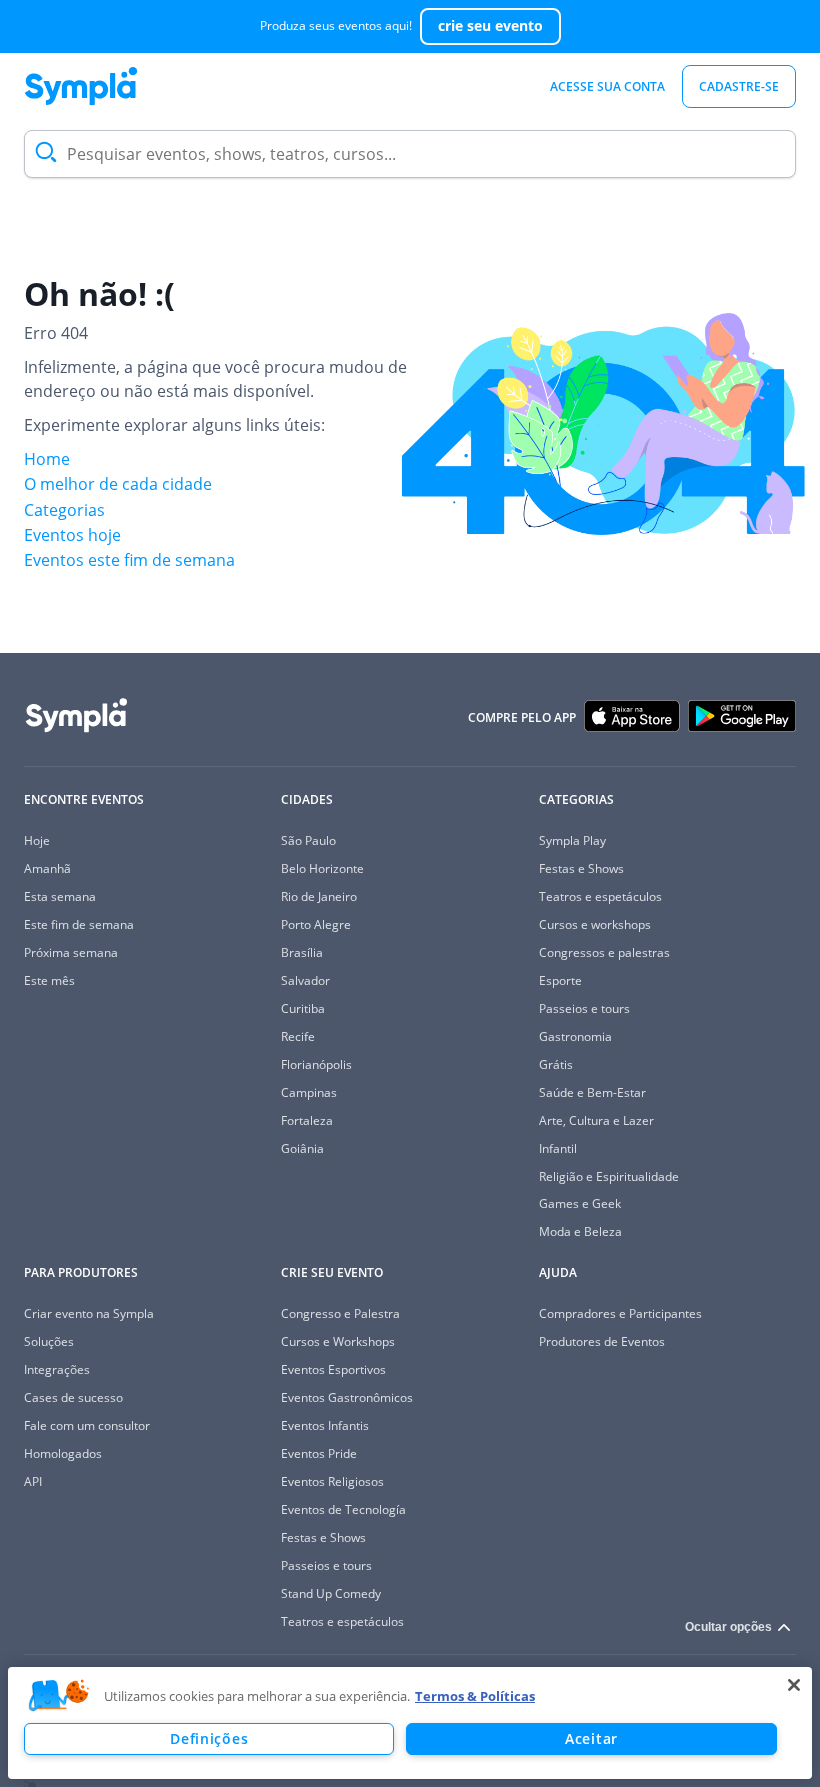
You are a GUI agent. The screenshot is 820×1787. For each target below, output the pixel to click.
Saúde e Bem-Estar (592, 1092)
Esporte (560, 980)
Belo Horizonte (322, 868)
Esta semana (60, 896)
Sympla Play (572, 840)
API (33, 1481)
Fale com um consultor (87, 1425)
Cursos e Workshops (338, 1341)
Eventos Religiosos (332, 1481)
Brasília (302, 952)
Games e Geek (580, 1203)
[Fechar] (794, 1685)
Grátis (556, 1064)
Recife (298, 1036)
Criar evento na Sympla (89, 1313)
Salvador (305, 980)
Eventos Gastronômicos (347, 1397)
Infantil (558, 1148)
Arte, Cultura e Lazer (596, 1120)
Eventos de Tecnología (343, 1509)
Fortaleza (307, 1120)
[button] (59, 1696)
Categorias (64, 510)
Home (47, 459)
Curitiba (303, 1008)
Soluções (49, 1341)
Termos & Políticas (475, 1696)
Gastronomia (575, 1036)
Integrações (57, 1369)
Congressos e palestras (604, 952)
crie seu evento (490, 25)
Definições (209, 1738)
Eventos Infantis (325, 1425)
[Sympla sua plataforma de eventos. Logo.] (81, 86)
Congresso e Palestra (340, 1313)
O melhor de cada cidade (118, 484)
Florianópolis (316, 1064)
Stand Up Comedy (331, 1593)
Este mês (49, 980)
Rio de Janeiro (319, 896)
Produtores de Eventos (602, 1341)
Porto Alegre (316, 924)
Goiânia (302, 1148)
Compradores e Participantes (620, 1313)
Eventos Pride (319, 1453)
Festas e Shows (581, 868)
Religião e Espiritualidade (609, 1176)
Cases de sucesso (73, 1397)
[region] (410, 1723)
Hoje (37, 840)
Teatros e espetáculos (600, 896)
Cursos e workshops (595, 924)
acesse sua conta (607, 86)
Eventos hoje (72, 535)
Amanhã (47, 868)
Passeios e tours (584, 1008)
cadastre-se (739, 86)
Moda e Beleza (580, 1231)
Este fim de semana (79, 924)
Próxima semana (71, 952)
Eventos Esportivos (333, 1369)
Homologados (63, 1453)
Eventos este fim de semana (129, 560)
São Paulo (308, 840)
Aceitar (591, 1738)
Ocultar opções (728, 1627)
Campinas (309, 1092)
